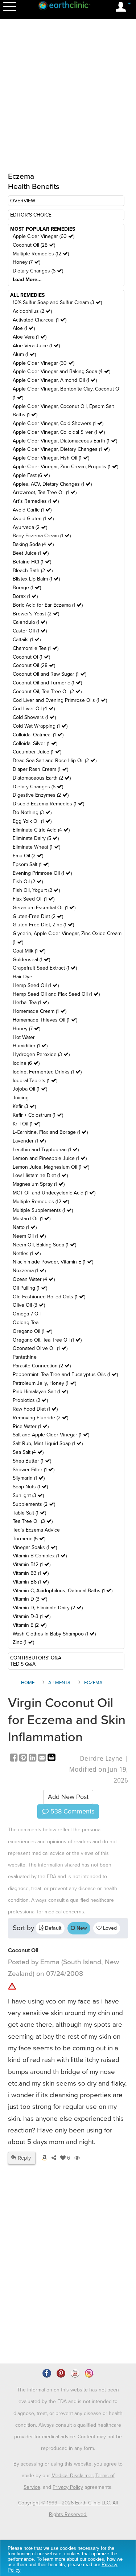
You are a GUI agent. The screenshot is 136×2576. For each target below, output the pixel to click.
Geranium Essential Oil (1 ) (44, 908)
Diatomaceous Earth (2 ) (42, 778)
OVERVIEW (23, 201)
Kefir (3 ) (24, 1106)
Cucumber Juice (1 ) (37, 752)
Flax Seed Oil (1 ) (34, 899)
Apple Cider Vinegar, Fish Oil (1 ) (51, 458)
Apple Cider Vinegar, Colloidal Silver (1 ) (59, 432)
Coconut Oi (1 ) (31, 657)
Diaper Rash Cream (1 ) (40, 769)
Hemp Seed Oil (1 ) (36, 985)
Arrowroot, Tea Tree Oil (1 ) (45, 492)
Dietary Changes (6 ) (38, 271)
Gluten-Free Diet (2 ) (38, 916)
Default (52, 1928)
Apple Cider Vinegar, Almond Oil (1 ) (55, 380)
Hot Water (24, 1037)
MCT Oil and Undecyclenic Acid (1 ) (54, 1193)
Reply (24, 2158)
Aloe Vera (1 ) (30, 337)
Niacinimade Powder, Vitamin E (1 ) (53, 1262)
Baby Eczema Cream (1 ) (42, 536)
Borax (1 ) (25, 596)
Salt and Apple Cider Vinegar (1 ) (51, 1435)
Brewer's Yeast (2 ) (36, 614)
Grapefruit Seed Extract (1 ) (45, 968)
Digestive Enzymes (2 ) (41, 795)
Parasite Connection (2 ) (42, 1366)
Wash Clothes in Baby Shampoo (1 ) (54, 1634)
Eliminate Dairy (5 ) (36, 838)
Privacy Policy (68, 2487)
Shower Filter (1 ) (34, 1470)
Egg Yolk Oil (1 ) (32, 821)
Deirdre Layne (101, 1758)
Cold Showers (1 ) (34, 717)
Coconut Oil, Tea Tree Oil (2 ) (47, 691)
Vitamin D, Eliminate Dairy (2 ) (48, 1608)
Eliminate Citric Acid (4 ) (41, 830)
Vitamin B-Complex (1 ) (40, 1556)
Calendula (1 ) (30, 622)
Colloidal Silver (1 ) (35, 743)
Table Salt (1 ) (29, 1513)
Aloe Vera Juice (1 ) (36, 346)
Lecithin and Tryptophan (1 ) (46, 1150)
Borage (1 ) (27, 588)
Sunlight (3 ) (28, 1495)
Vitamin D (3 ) (30, 1599)
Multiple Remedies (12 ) (41, 254)
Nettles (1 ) (27, 1253)
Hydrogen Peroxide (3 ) (41, 1054)
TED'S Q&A (23, 1664)
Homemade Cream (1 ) (40, 1011)
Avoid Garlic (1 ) (32, 510)
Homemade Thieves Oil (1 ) (45, 1020)
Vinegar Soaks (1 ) (35, 1547)
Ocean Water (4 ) (34, 1279)
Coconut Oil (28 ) (34, 245)
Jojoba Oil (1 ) (30, 1089)
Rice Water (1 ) (31, 1426)
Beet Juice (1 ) (31, 553)
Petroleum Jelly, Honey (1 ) (44, 1383)
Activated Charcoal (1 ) (40, 320)
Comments (71, 1811)
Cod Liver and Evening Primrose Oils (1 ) (60, 700)
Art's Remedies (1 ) (36, 501)
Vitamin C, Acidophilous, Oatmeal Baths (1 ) (63, 1591)
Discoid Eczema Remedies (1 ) (48, 804)
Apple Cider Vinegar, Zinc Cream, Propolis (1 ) (65, 467)
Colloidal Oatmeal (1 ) (38, 735)
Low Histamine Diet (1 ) (40, 1175)
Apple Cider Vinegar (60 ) (44, 236)
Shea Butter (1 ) (32, 1461)
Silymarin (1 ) (29, 1478)
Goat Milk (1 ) (29, 951)
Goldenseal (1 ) (31, 960)
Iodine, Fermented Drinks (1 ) (47, 1072)
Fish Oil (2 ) (28, 881)
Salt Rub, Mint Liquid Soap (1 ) (48, 1443)
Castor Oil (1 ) (30, 631)
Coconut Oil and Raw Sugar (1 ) (50, 674)
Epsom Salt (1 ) (31, 864)
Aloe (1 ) (24, 328)
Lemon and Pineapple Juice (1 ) (50, 1158)
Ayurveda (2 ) (30, 527)
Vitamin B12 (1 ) (32, 1564)
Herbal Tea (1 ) (31, 1002)
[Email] (43, 1758)
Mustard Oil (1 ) (32, 1219)
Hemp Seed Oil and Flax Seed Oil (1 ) (56, 994)
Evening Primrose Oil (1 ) (42, 873)
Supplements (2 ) (34, 1504)
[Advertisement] (68, 2293)
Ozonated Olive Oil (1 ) (40, 1348)
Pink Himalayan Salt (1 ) (40, 1392)
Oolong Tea (26, 1323)
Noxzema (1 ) (29, 1271)
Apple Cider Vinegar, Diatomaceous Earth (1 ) (65, 441)
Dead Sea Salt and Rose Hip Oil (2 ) (55, 761)
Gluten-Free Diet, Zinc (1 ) (43, 925)
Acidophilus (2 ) (32, 311)
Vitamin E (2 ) (30, 1625)
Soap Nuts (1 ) (30, 1487)
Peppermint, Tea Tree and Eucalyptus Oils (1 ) (65, 1374)
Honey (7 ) (26, 262)
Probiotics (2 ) (30, 1400)
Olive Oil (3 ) (29, 1305)
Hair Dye (22, 977)
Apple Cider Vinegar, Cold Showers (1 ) (58, 423)
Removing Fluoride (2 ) (40, 1418)
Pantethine (25, 1357)
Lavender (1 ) (29, 1141)
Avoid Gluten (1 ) (33, 519)
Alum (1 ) (24, 354)
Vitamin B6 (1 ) (31, 1582)
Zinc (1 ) (23, 1642)
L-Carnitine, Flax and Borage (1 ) (50, 1132)
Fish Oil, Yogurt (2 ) (36, 890)
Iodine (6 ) (26, 1063)
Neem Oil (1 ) (29, 1236)
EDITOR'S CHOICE (31, 215)
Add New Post (68, 1797)
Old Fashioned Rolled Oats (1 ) (49, 1297)
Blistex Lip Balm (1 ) (36, 579)
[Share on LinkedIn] (33, 1758)
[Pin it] (24, 1758)
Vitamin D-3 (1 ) (32, 1616)
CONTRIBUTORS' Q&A (36, 1658)
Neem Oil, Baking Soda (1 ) (44, 1245)
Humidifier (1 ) (30, 1046)
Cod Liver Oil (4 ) (34, 709)
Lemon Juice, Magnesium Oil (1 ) (51, 1167)
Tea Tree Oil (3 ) (33, 1521)
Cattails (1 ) (27, 640)
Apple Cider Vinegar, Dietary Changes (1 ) (61, 449)
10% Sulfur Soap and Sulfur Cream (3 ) (57, 302)
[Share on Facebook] (15, 1758)
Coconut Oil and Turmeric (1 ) (47, 683)
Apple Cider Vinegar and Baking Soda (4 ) (61, 371)
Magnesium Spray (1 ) (39, 1184)
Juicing (21, 1098)
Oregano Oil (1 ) (32, 1331)
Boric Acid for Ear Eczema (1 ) (48, 605)
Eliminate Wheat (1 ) (36, 847)
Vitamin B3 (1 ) (31, 1573)
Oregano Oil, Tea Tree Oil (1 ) (47, 1340)
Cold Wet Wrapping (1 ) (40, 726)
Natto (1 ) (25, 1227)
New (81, 1928)
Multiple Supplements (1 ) (43, 1210)
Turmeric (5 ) (29, 1539)
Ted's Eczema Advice (36, 1530)
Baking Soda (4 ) (33, 544)
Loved (109, 1928)
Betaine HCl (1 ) (32, 562)
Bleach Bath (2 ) (33, 571)
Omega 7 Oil (27, 1314)
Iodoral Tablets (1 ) (35, 1081)
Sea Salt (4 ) (28, 1452)
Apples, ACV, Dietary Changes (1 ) (52, 484)
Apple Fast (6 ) (31, 475)
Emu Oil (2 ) (28, 856)
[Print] (51, 1758)
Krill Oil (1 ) (26, 1124)
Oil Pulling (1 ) (30, 1288)
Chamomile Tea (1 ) (36, 648)
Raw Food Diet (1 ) (35, 1409)
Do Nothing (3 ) (32, 812)
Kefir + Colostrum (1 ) (38, 1115)
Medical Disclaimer (72, 2476)
